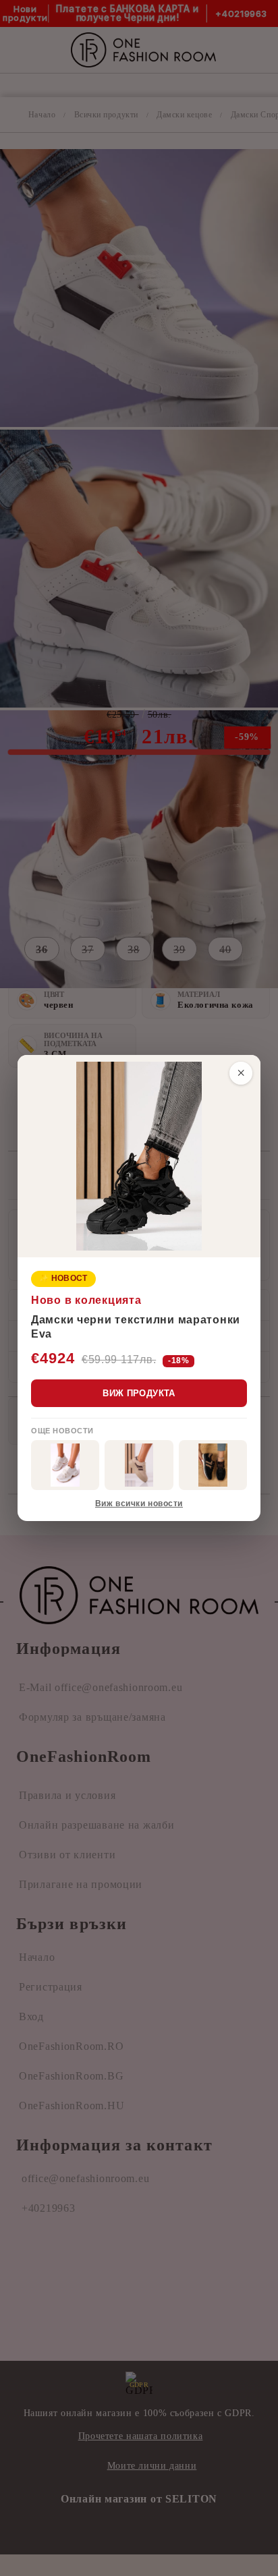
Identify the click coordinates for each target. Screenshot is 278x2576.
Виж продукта (139, 1393)
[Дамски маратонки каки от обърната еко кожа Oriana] (139, 1465)
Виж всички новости (139, 1504)
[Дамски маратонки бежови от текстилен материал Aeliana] (65, 1465)
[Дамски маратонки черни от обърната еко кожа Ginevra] (213, 1465)
